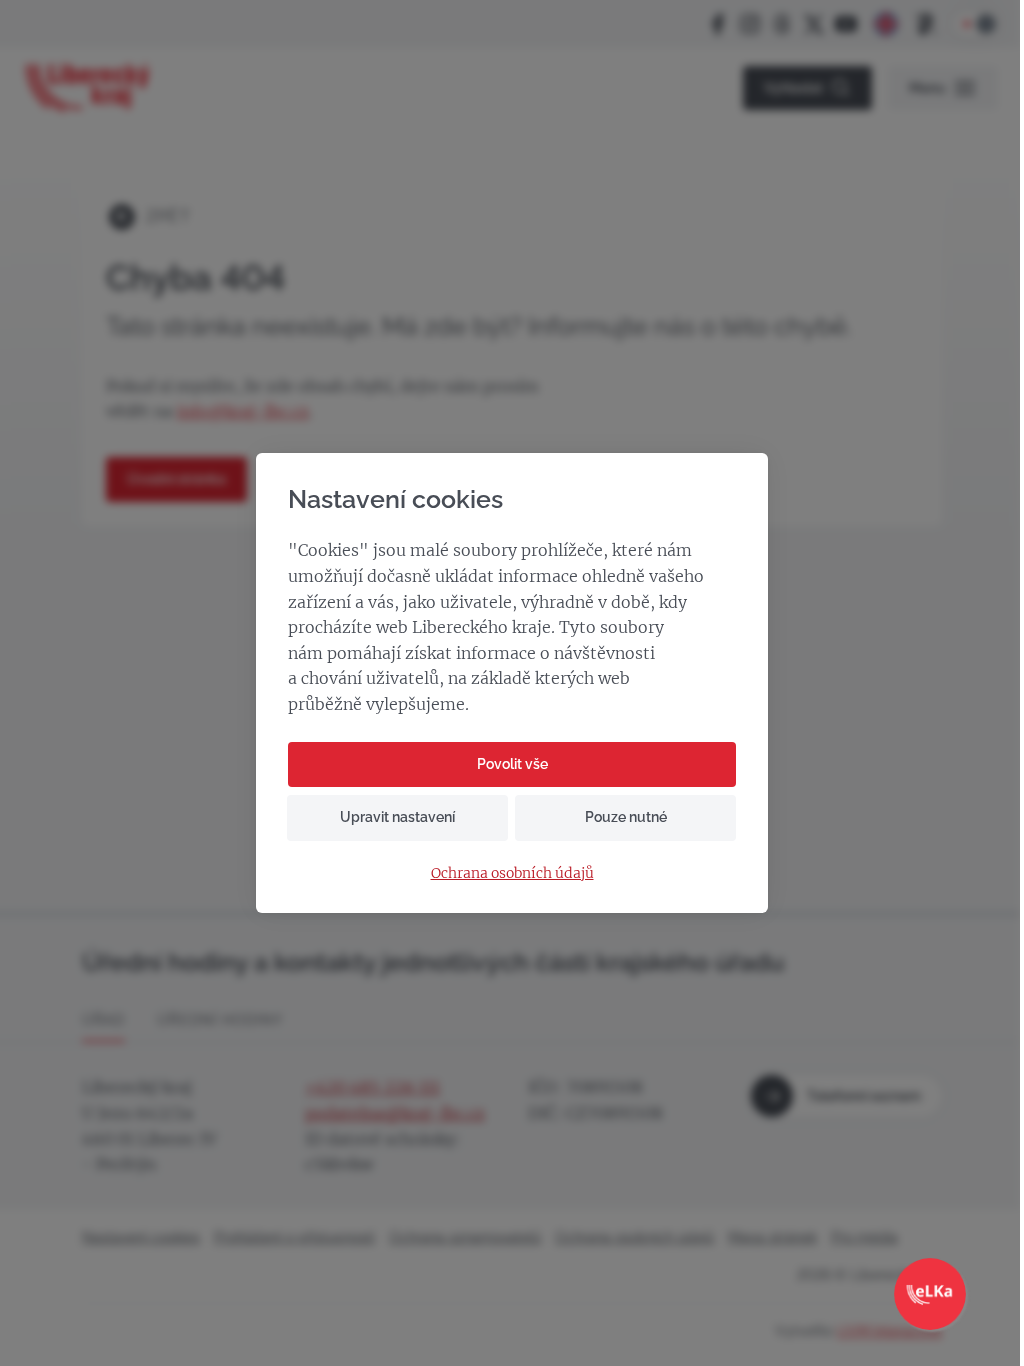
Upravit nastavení (397, 817)
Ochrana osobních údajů (512, 873)
